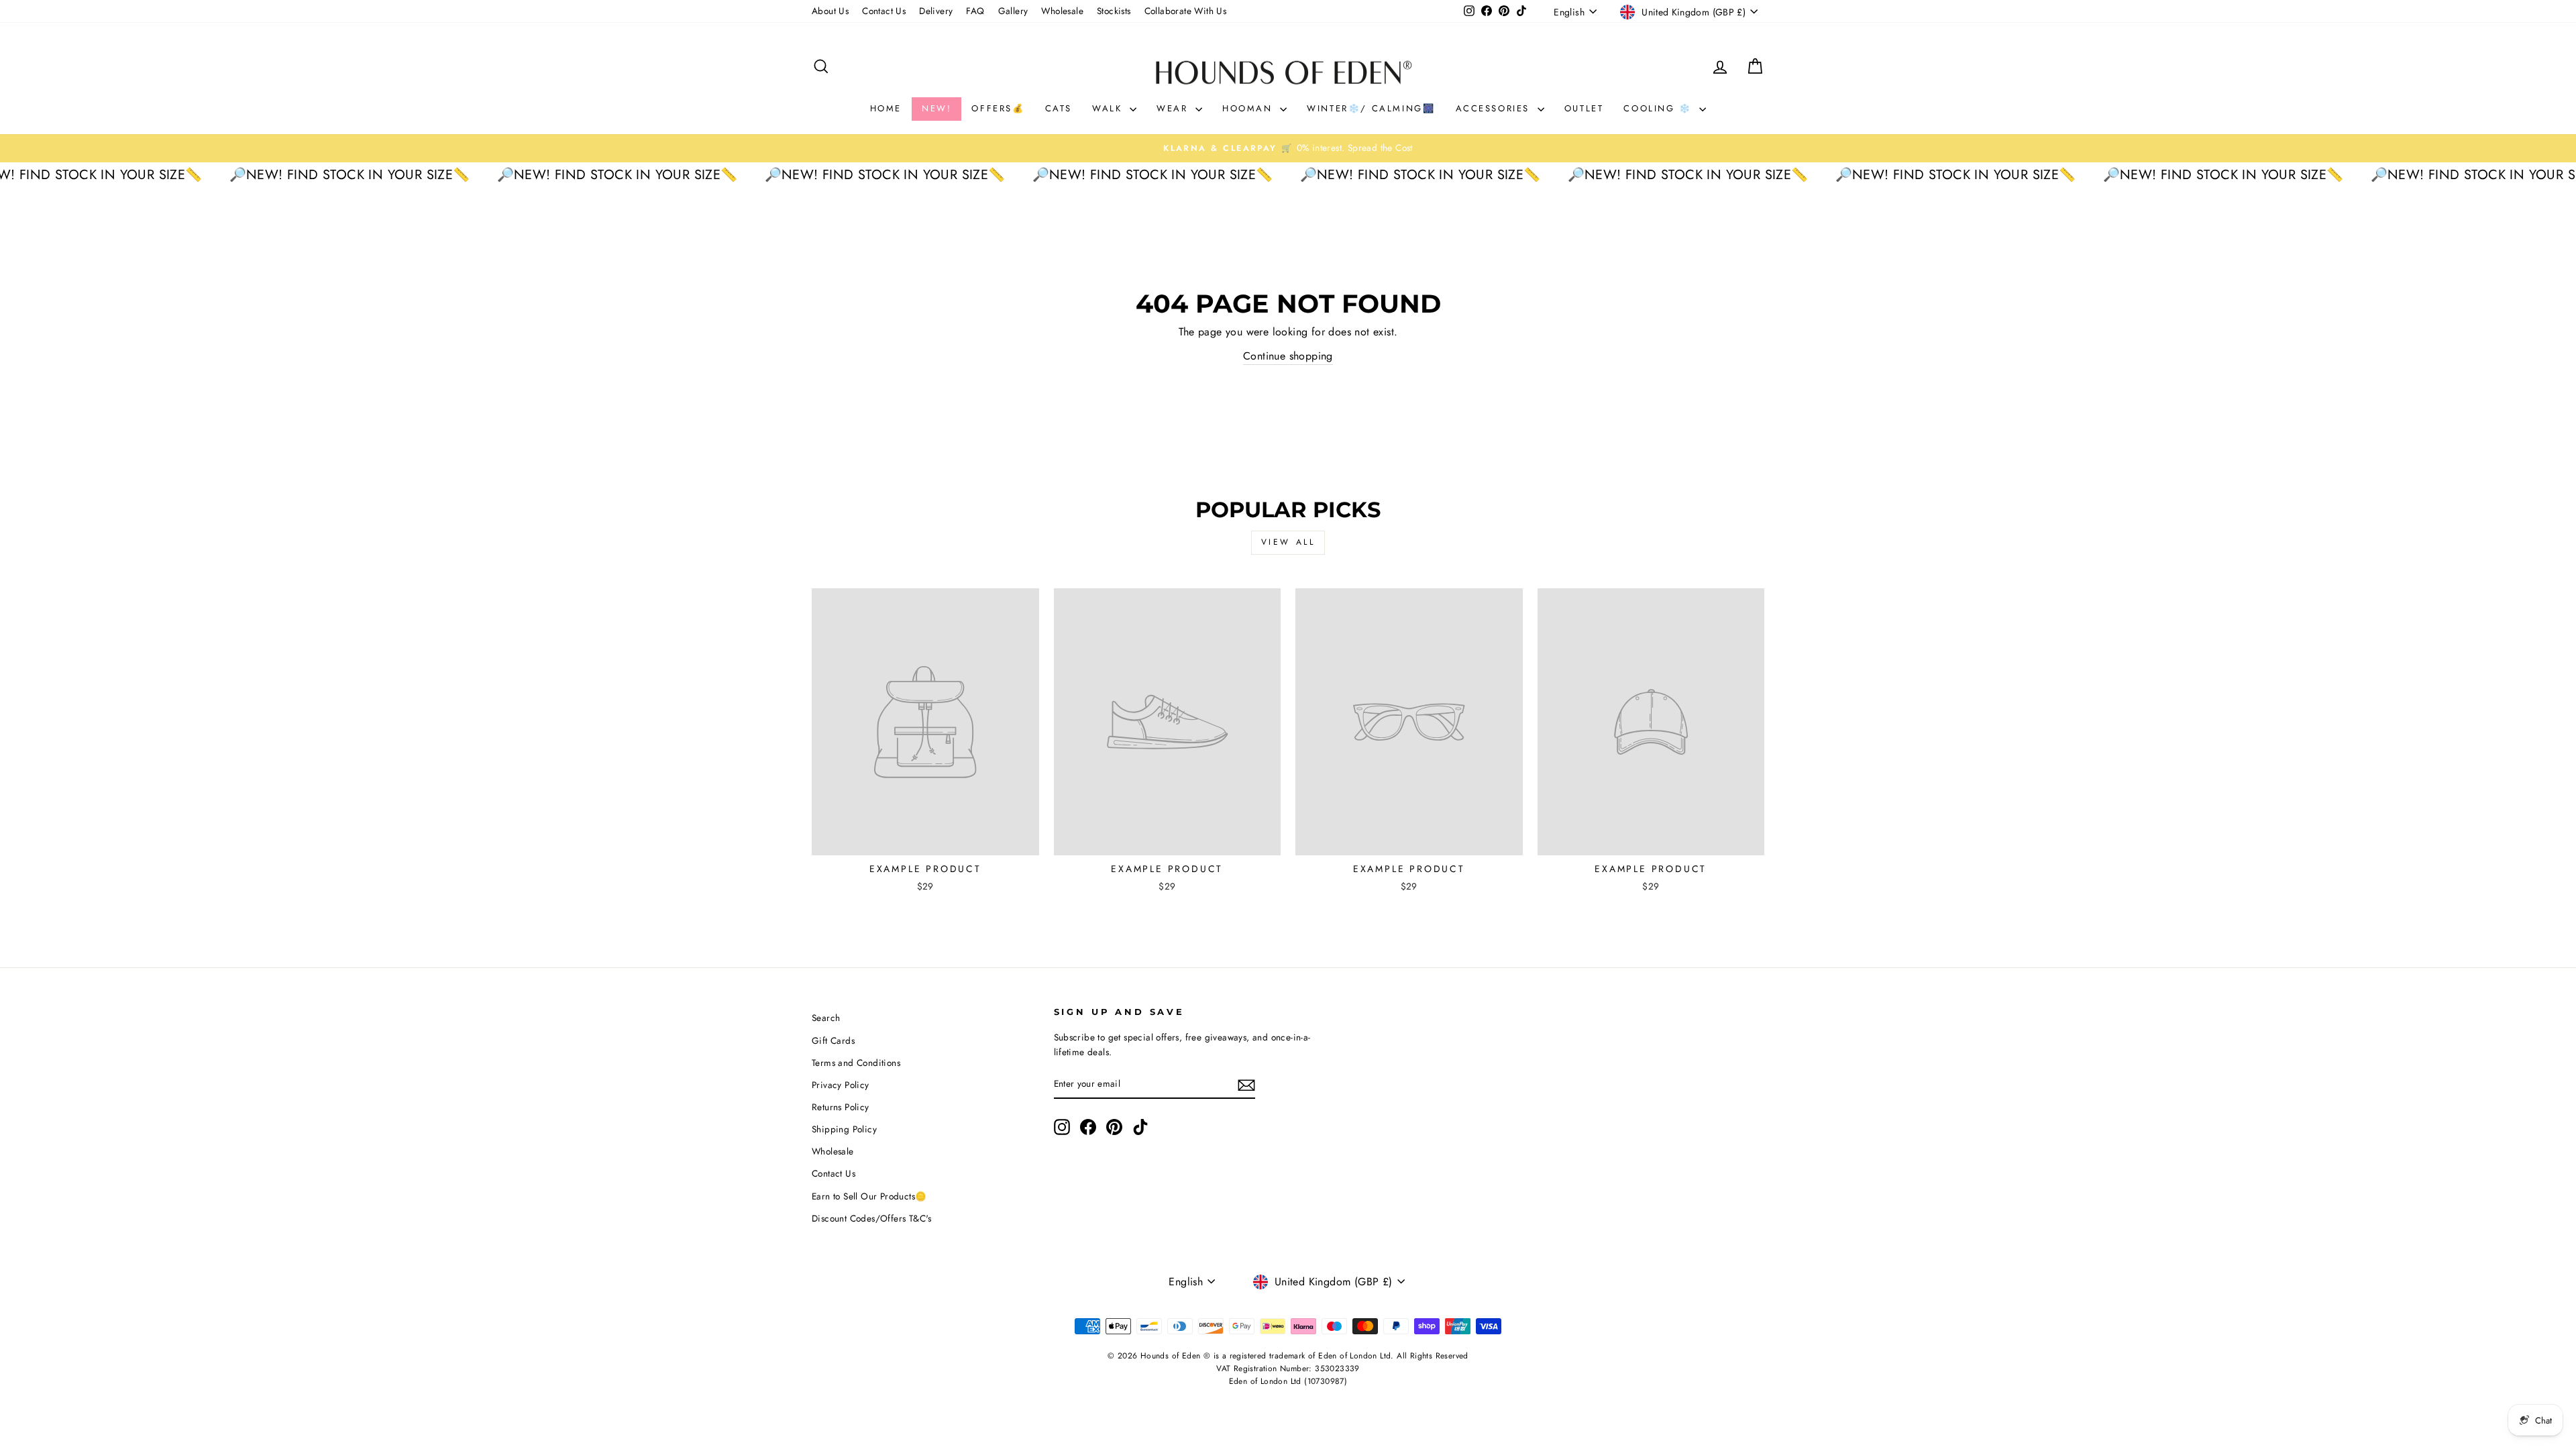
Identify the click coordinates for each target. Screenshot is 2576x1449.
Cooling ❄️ (1660, 108)
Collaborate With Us (1186, 11)
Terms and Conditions (856, 1063)
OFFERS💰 (998, 108)
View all (1288, 542)
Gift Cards (833, 1040)
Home (886, 108)
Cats (1059, 108)
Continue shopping (1288, 356)
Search (826, 1018)
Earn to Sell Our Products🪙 (869, 1196)
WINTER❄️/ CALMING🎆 (1371, 108)
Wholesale (1062, 11)
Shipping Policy (844, 1129)
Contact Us (884, 11)
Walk (1109, 108)
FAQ (975, 11)
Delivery (936, 11)
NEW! (936, 108)
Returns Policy (841, 1107)
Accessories (1495, 108)
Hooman (1249, 108)
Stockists (1114, 11)
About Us (830, 11)
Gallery (1013, 11)
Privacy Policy (841, 1085)
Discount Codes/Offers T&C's (872, 1218)
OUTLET (1584, 108)
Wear (1174, 108)
